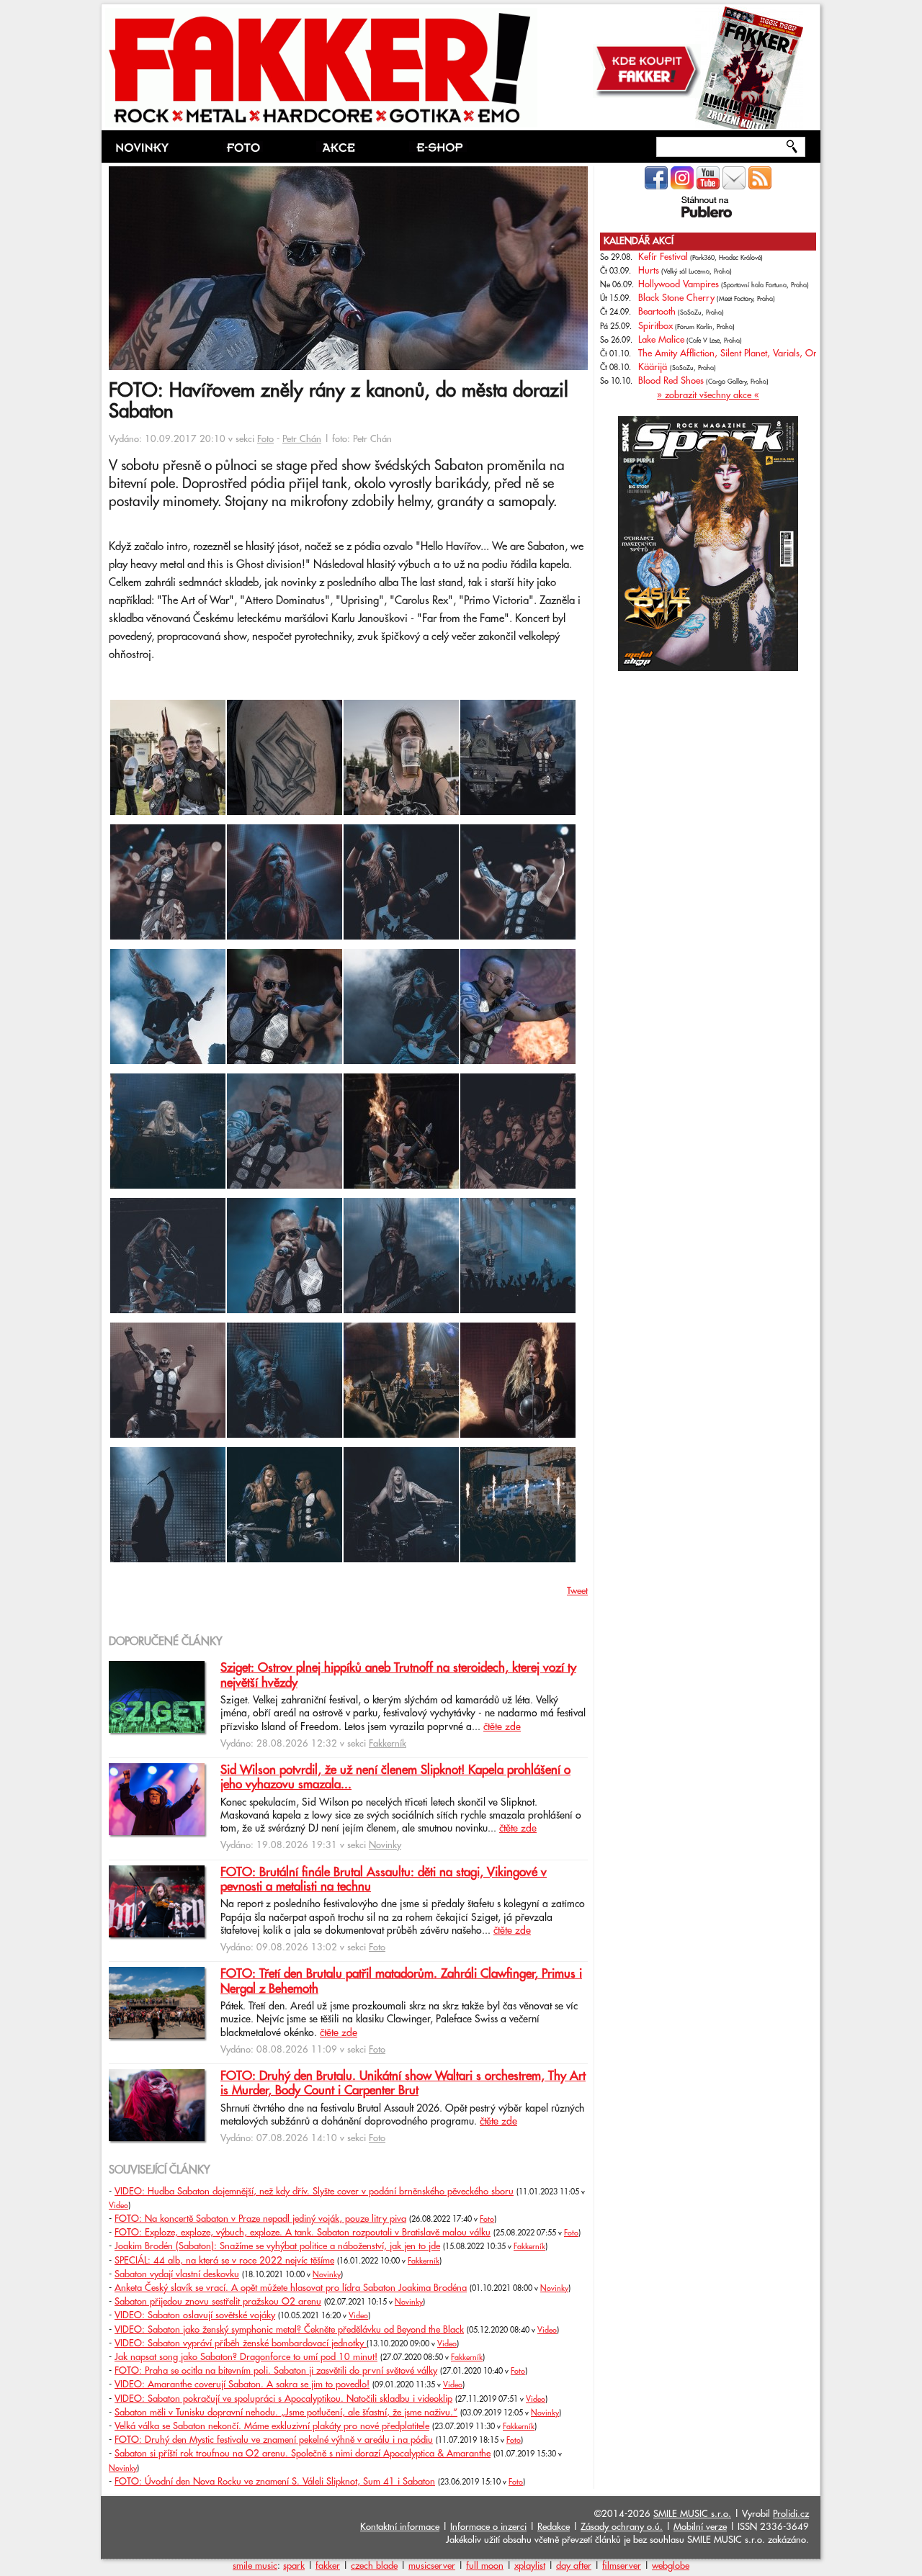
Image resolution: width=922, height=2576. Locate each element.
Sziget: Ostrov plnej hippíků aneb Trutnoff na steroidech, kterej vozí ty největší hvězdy (398, 1675)
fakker (328, 2566)
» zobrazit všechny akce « (708, 395)
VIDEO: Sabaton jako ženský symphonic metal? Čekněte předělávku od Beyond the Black (289, 2330)
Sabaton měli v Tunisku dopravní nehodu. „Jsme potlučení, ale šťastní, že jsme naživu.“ (286, 2413)
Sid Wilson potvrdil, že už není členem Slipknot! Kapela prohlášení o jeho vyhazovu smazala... (395, 1778)
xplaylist (530, 2566)
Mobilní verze (700, 2527)
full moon (485, 2566)
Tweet (577, 1591)
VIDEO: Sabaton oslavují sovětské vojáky (195, 2315)
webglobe (671, 2566)
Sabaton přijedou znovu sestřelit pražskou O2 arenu (218, 2302)
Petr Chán (302, 439)
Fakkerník (388, 1744)
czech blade (374, 2566)
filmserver (622, 2566)
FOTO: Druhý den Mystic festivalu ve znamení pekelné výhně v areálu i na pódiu (274, 2440)
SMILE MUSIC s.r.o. (692, 2514)
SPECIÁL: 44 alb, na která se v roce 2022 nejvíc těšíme (224, 2261)
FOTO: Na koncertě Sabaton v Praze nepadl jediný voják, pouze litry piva (260, 2219)
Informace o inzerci (488, 2527)
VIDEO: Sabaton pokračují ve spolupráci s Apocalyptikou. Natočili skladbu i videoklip (283, 2399)
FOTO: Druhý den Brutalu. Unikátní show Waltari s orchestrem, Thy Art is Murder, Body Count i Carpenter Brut (403, 2084)
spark (294, 2566)
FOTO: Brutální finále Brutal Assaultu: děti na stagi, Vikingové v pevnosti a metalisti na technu (384, 1880)
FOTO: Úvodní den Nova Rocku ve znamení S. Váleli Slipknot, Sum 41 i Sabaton (275, 2482)
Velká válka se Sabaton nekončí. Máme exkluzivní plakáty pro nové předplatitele (272, 2426)
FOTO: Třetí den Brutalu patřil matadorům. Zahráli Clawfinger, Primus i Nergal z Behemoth (401, 1981)
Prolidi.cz (791, 2514)
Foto (265, 439)
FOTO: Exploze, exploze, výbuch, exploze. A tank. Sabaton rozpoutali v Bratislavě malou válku (303, 2233)
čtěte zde (502, 1727)
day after (574, 2566)
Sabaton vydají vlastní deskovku (177, 2274)
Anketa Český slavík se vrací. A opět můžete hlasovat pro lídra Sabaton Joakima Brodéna (291, 2288)
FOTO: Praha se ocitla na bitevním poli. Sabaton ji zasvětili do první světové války (276, 2371)
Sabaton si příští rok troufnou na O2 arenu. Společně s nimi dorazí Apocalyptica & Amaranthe (303, 2454)
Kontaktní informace (400, 2527)
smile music (255, 2566)
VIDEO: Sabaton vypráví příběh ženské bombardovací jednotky (241, 2343)
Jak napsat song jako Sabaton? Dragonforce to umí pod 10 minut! (246, 2357)
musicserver (432, 2566)
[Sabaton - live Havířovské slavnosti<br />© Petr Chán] (168, 812)
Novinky (385, 1845)
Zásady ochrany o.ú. (622, 2527)
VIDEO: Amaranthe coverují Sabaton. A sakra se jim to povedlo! (242, 2384)
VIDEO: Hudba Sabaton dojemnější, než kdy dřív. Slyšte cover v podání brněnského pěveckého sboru (314, 2192)
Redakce (554, 2527)
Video (118, 2206)
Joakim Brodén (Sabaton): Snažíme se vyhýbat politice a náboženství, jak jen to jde (277, 2246)
